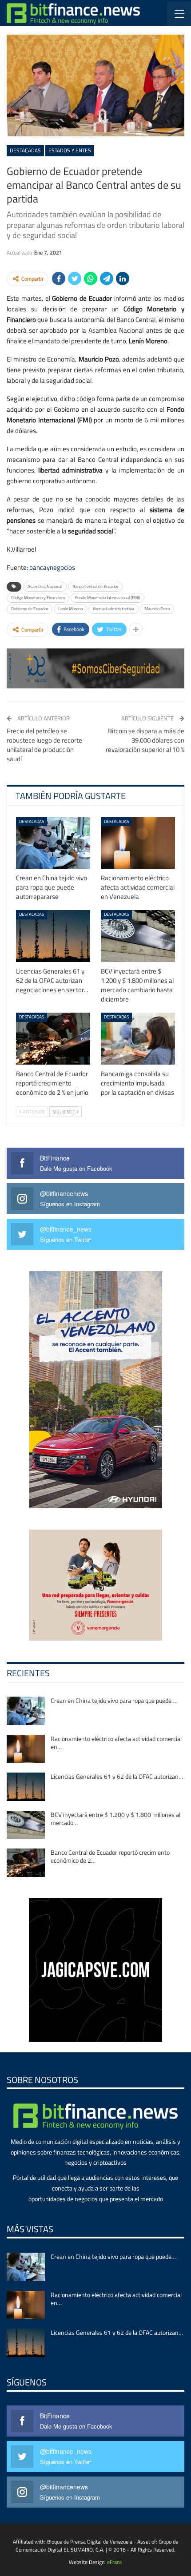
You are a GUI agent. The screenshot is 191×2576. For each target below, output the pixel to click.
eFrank (115, 2562)
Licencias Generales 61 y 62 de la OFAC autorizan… (117, 1776)
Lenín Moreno (70, 609)
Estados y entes (70, 150)
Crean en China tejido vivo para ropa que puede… (113, 1700)
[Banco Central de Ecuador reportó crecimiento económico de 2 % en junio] (53, 1039)
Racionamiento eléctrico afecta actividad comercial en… (116, 1743)
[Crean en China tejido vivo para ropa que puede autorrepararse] (53, 843)
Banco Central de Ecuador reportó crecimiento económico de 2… (110, 1856)
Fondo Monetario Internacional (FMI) (107, 598)
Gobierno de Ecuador (30, 609)
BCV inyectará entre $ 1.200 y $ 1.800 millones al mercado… (115, 1819)
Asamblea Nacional (45, 586)
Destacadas (25, 150)
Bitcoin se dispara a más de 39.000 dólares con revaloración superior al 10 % (145, 740)
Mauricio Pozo (157, 609)
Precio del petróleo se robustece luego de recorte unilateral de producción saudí (44, 745)
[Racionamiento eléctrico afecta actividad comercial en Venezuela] (138, 843)
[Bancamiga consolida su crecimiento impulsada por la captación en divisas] (138, 1039)
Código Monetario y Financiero (38, 598)
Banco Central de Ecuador (95, 586)
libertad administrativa (113, 609)
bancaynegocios (52, 567)
